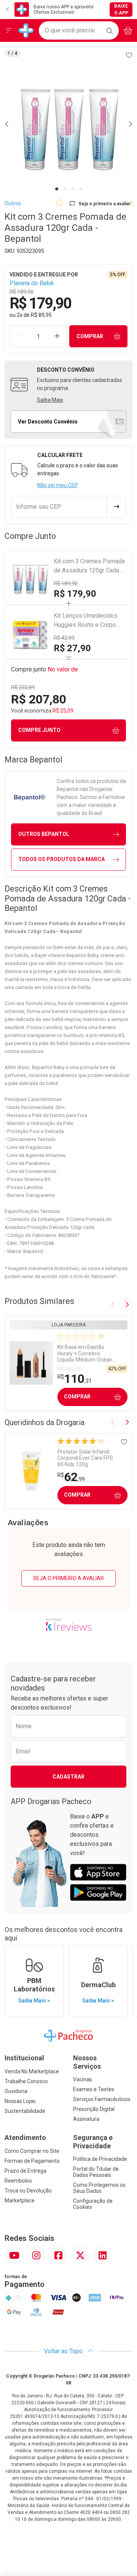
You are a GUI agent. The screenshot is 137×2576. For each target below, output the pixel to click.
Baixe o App (121, 10)
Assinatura (86, 2119)
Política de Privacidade (100, 2159)
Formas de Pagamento (32, 2161)
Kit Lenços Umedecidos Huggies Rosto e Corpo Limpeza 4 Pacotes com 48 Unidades (86, 621)
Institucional (24, 2058)
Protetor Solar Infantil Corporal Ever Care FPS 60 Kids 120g (85, 1458)
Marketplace (20, 2200)
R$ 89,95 (41, 315)
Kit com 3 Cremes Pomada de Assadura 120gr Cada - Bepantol (89, 566)
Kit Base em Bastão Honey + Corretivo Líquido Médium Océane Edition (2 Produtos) (86, 1354)
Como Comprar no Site (32, 2151)
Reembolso (18, 2181)
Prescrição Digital (94, 2109)
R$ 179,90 (75, 594)
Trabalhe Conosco (26, 2081)
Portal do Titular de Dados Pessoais (96, 2172)
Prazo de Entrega (25, 2171)
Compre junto (39, 730)
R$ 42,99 (64, 638)
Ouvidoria (16, 2091)
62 (71, 1477)
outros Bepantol (44, 834)
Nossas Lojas (20, 2101)
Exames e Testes (94, 2089)
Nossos (87, 2062)
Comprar (90, 336)
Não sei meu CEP (58, 485)
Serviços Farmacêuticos (102, 2099)
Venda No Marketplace (32, 2071)
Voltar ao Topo (64, 2351)
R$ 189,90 (66, 583)
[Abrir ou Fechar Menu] (9, 30)
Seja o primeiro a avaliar (68, 1578)
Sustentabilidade (25, 2111)
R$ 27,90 (72, 648)
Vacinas (83, 2079)
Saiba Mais (50, 400)
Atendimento (25, 2137)
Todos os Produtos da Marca (61, 859)
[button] (68, 124)
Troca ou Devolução (28, 2191)
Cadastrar (68, 1777)
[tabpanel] (68, 124)
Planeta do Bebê (32, 283)
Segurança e (93, 2142)
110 (75, 1379)
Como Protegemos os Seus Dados (99, 2188)
